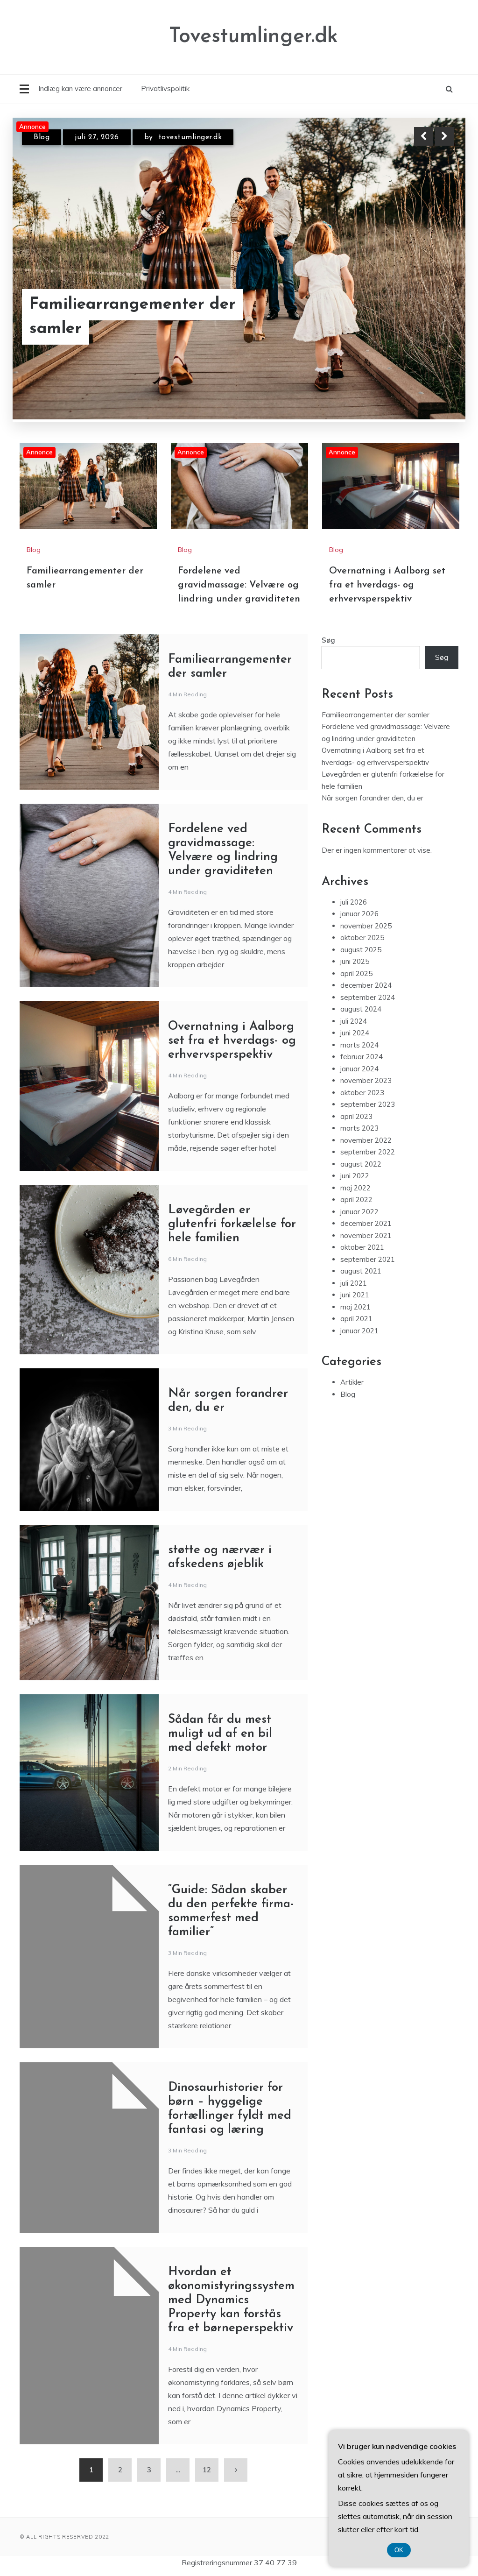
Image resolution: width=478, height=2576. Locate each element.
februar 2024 (362, 1057)
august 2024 (361, 1009)
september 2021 (368, 1259)
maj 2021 (355, 1307)
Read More (427, 317)
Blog (42, 145)
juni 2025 (355, 962)
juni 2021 (355, 1295)
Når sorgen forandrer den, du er (373, 798)
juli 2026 (354, 902)
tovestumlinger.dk (200, 145)
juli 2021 (354, 1283)
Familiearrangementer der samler (376, 715)
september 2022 (368, 1152)
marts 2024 (359, 1045)
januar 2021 (359, 1331)
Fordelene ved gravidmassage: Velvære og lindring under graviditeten (148, 316)
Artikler (352, 1383)
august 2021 (361, 1271)
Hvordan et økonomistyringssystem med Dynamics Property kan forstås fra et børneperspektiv (231, 2300)
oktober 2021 (362, 1248)
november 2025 (366, 926)
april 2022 (356, 1200)
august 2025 (361, 950)
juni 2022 (355, 1176)
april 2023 (356, 1116)
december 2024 (366, 986)
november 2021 (366, 1235)
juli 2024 (354, 1021)
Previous (423, 136)
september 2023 (368, 1105)
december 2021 (366, 1224)
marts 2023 (359, 1129)
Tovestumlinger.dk (253, 37)
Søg (328, 640)
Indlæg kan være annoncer (80, 88)
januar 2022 (359, 1212)
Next (444, 136)
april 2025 (356, 973)
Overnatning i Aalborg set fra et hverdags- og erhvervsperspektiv (387, 585)
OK (399, 2550)
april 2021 (356, 1319)
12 (207, 2470)
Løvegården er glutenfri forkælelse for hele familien (232, 1224)
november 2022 (366, 1140)
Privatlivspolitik (165, 88)
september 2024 (368, 997)
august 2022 (361, 1164)
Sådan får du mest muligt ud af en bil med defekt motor (220, 1734)
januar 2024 (359, 1069)
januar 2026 (359, 914)
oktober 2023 (362, 1093)
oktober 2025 (362, 938)
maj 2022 (355, 1188)
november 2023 (366, 1081)
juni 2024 (355, 1033)
